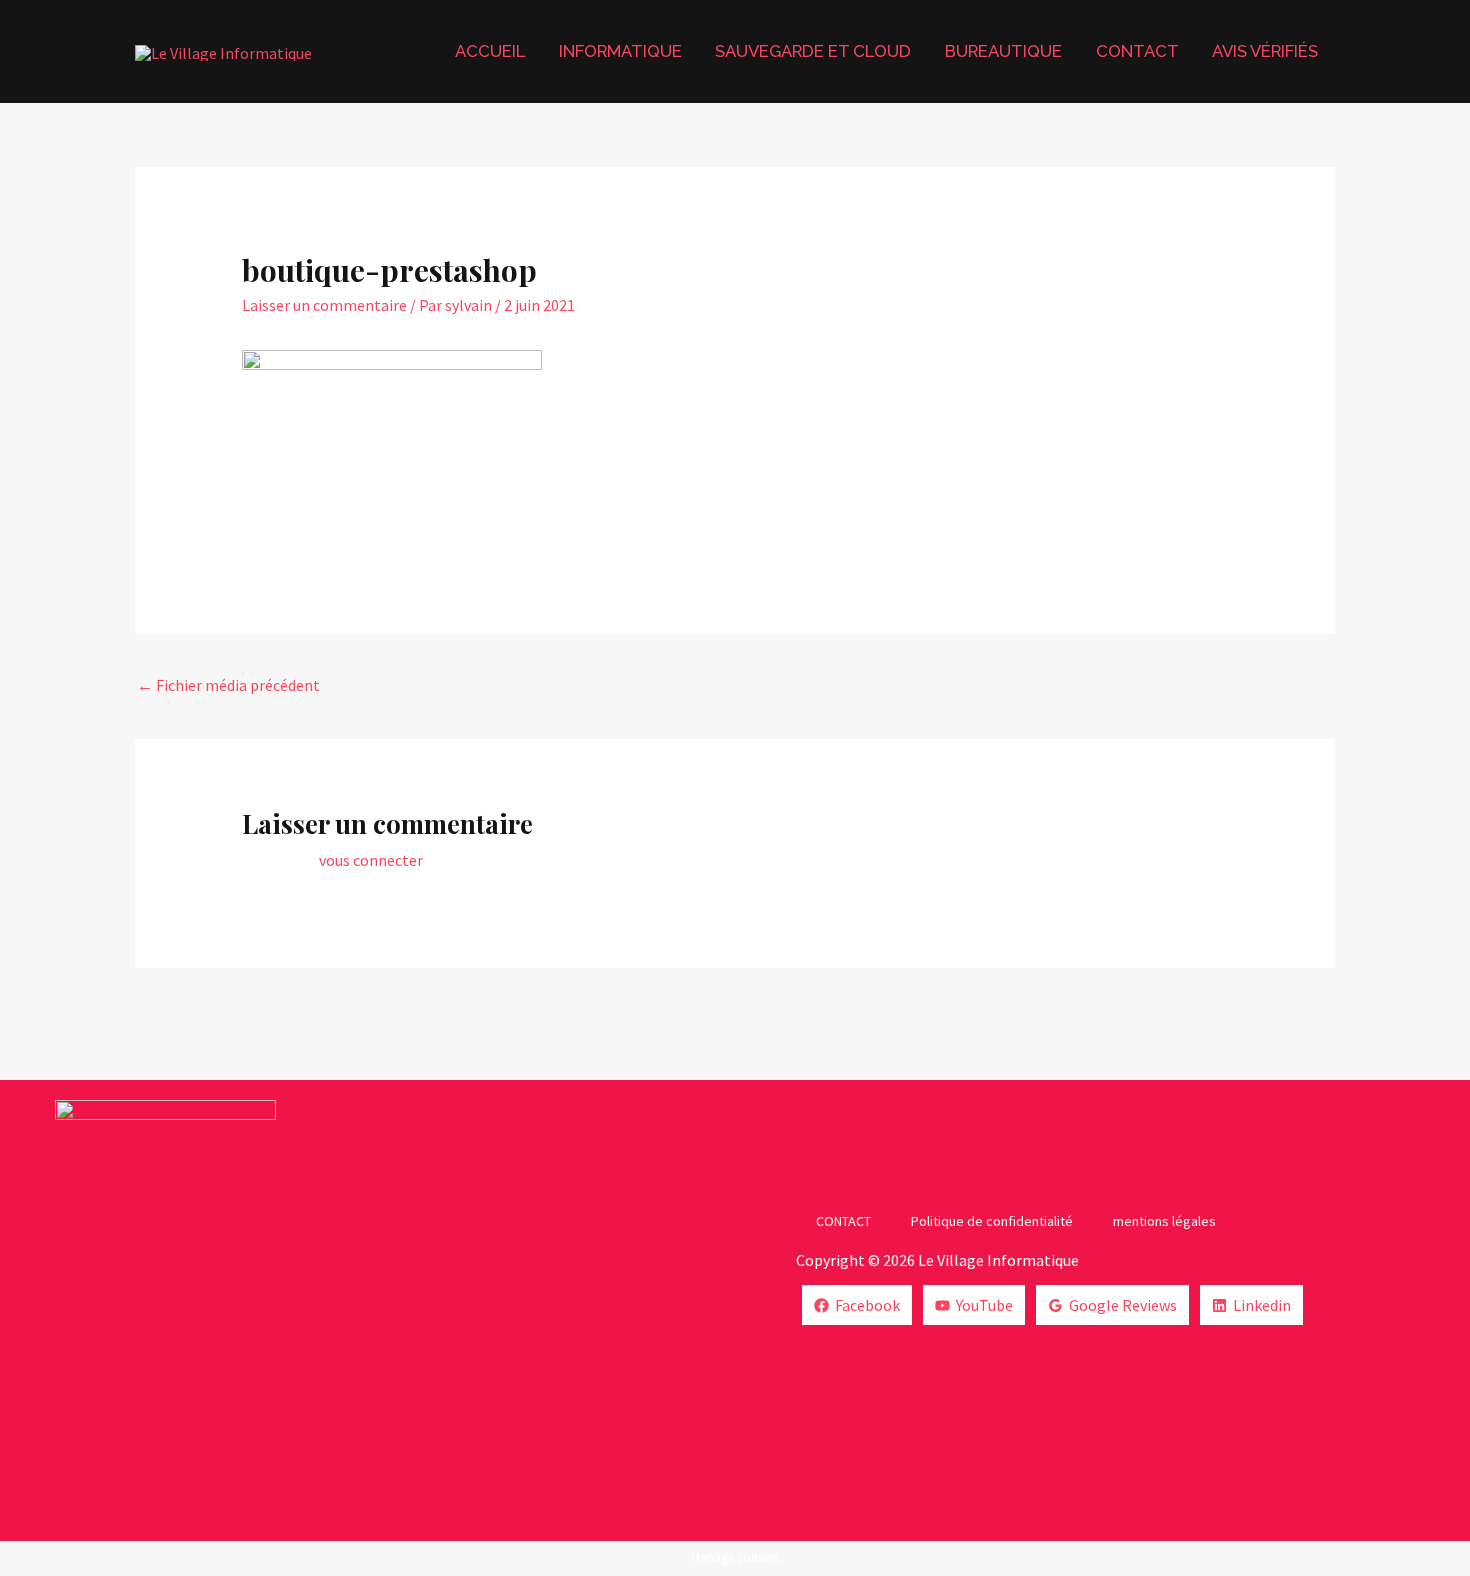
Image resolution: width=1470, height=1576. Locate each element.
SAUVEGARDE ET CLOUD (813, 51)
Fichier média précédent (228, 685)
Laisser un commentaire (324, 305)
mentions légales (1164, 1221)
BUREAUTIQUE (1003, 51)
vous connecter (371, 860)
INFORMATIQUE (620, 51)
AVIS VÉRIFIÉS (1265, 51)
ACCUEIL (490, 51)
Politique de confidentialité (992, 1221)
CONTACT (1137, 51)
